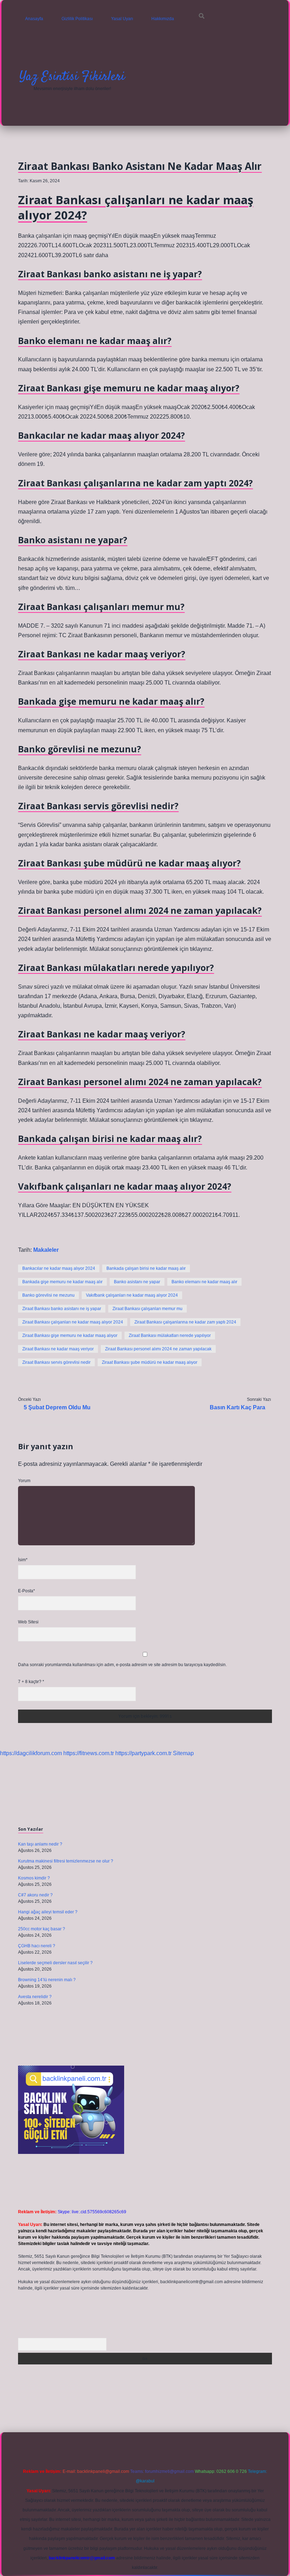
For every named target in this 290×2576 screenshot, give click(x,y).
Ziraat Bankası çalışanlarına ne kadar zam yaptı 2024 (185, 1322)
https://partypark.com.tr (143, 1753)
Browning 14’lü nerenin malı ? (47, 1980)
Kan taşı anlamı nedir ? (40, 1844)
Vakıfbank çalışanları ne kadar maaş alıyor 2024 (132, 1295)
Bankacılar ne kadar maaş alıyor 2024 (59, 1268)
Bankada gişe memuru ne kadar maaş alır (62, 1282)
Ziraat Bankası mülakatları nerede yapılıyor (170, 1336)
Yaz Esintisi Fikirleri (72, 77)
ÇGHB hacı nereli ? (37, 1946)
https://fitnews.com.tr (89, 1753)
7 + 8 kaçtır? (31, 1682)
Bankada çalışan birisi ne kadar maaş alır (146, 1268)
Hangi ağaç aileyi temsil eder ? (48, 1912)
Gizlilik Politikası (77, 19)
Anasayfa (34, 19)
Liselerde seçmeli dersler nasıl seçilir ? (55, 1963)
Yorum (24, 1481)
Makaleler (46, 1250)
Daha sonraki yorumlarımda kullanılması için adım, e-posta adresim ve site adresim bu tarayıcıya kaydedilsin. (122, 1665)
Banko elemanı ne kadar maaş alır (204, 1282)
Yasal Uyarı (122, 19)
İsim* (23, 1560)
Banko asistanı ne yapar (137, 1282)
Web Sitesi (28, 1622)
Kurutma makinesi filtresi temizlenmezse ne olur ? (66, 1861)
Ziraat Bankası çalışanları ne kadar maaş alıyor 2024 (73, 1322)
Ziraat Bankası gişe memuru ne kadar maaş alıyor (70, 1336)
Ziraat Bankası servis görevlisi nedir (56, 1362)
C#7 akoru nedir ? (35, 1895)
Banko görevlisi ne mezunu (48, 1295)
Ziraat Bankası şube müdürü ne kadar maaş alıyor (150, 1362)
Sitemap (183, 1753)
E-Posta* (27, 1591)
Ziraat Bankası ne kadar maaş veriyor (58, 1349)
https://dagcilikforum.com (31, 1753)
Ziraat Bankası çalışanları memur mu (147, 1309)
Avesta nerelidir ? (35, 1997)
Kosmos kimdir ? (34, 1878)
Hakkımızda (163, 19)
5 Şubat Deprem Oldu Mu (57, 1407)
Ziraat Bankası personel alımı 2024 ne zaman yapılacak (158, 1349)
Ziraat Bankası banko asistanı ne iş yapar (62, 1309)
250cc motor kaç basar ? (42, 1929)
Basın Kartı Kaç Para (237, 1407)
